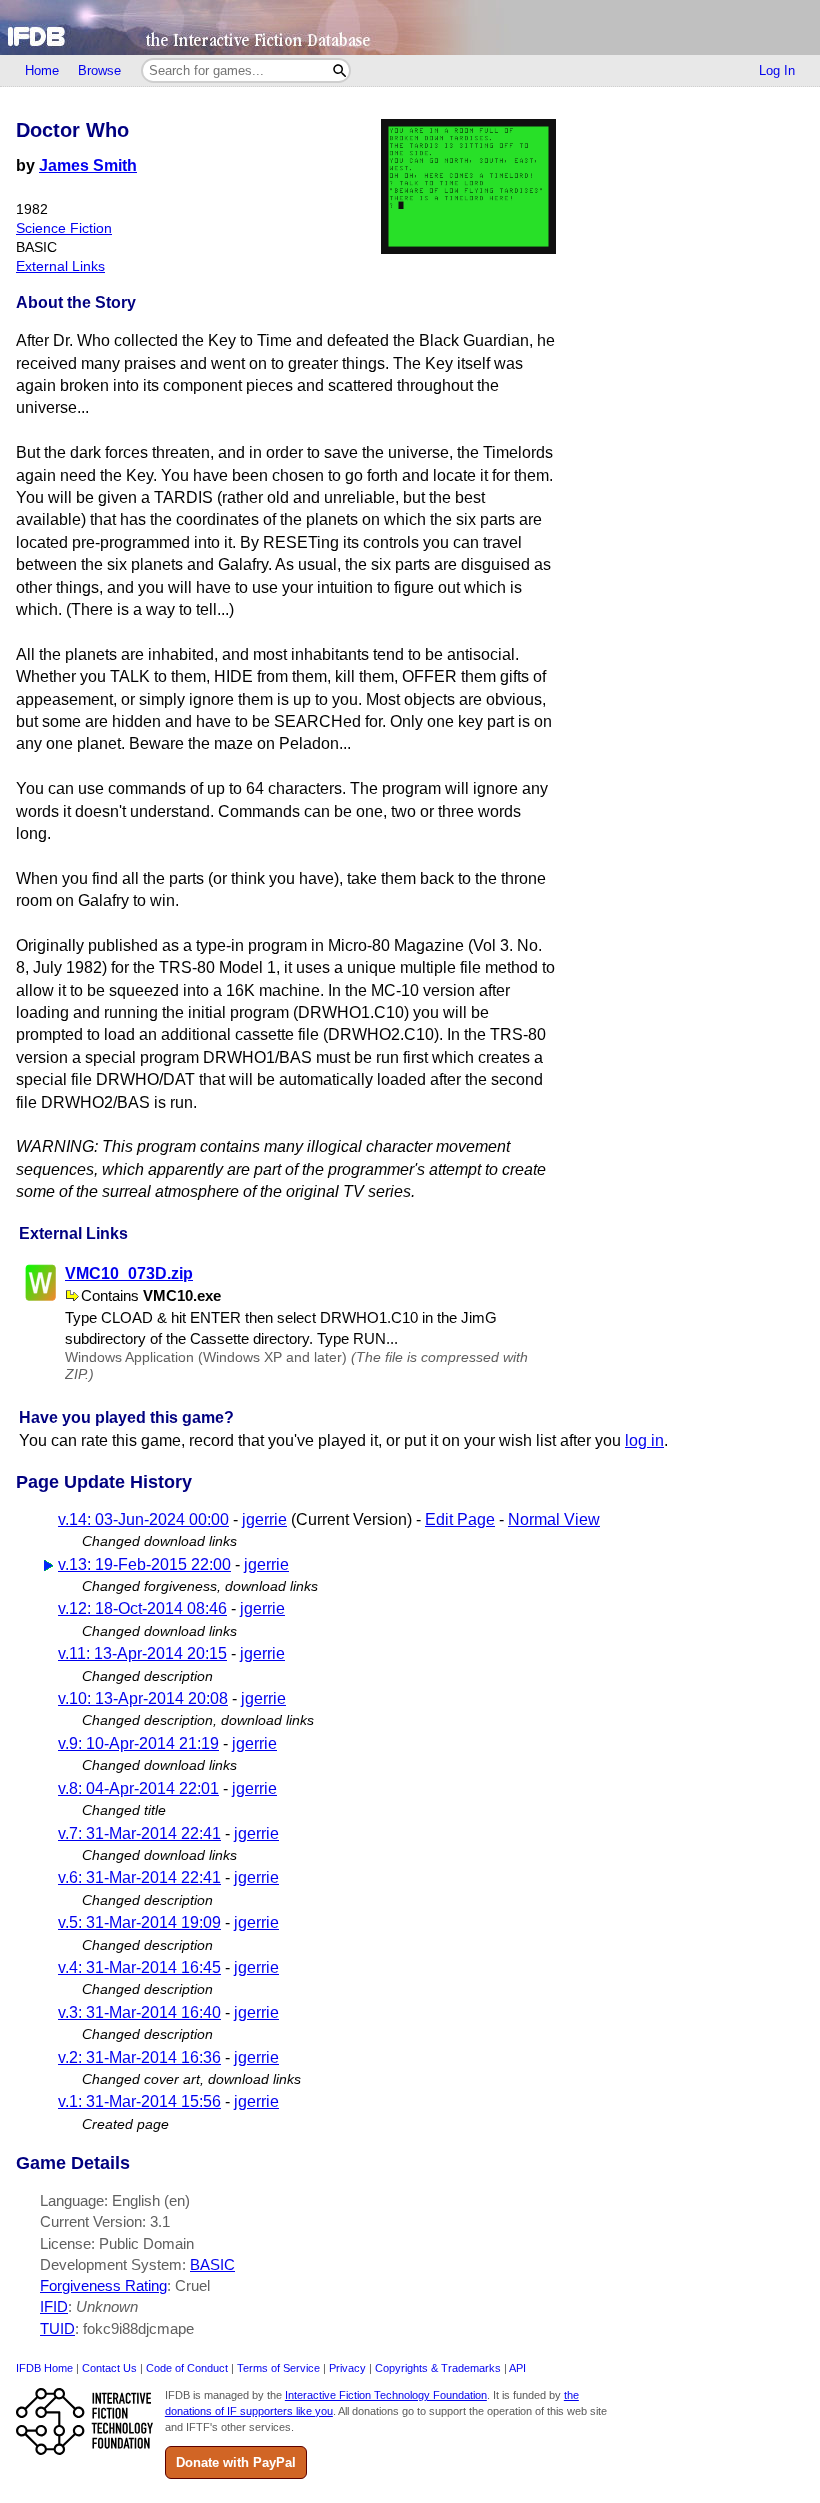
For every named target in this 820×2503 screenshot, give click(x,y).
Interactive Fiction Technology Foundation (386, 2395)
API (517, 2368)
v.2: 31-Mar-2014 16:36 (139, 2057)
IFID (54, 2306)
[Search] (339, 70)
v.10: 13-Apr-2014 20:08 (143, 1698)
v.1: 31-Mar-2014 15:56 (139, 2101)
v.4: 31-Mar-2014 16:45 (139, 1967)
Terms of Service (278, 2368)
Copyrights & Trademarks (438, 2368)
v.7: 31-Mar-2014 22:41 (139, 1833)
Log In (777, 70)
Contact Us (109, 2368)
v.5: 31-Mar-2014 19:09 (139, 1922)
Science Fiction (64, 228)
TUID (57, 2328)
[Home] (410, 27)
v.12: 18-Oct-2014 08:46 (142, 1608)
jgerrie (264, 1519)
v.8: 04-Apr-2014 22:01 (138, 1788)
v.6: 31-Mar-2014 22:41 (139, 1877)
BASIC (212, 2264)
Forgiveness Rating (103, 2285)
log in (644, 1440)
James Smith (88, 165)
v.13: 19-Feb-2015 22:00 (144, 1564)
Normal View (554, 1519)
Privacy (347, 2368)
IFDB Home (44, 2368)
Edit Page (460, 1519)
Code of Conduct (187, 2368)
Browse (99, 70)
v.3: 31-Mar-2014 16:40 (139, 2012)
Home (42, 70)
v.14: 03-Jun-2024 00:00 (143, 1519)
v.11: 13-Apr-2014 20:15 (142, 1653)
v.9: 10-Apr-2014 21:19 (138, 1743)
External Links (60, 266)
